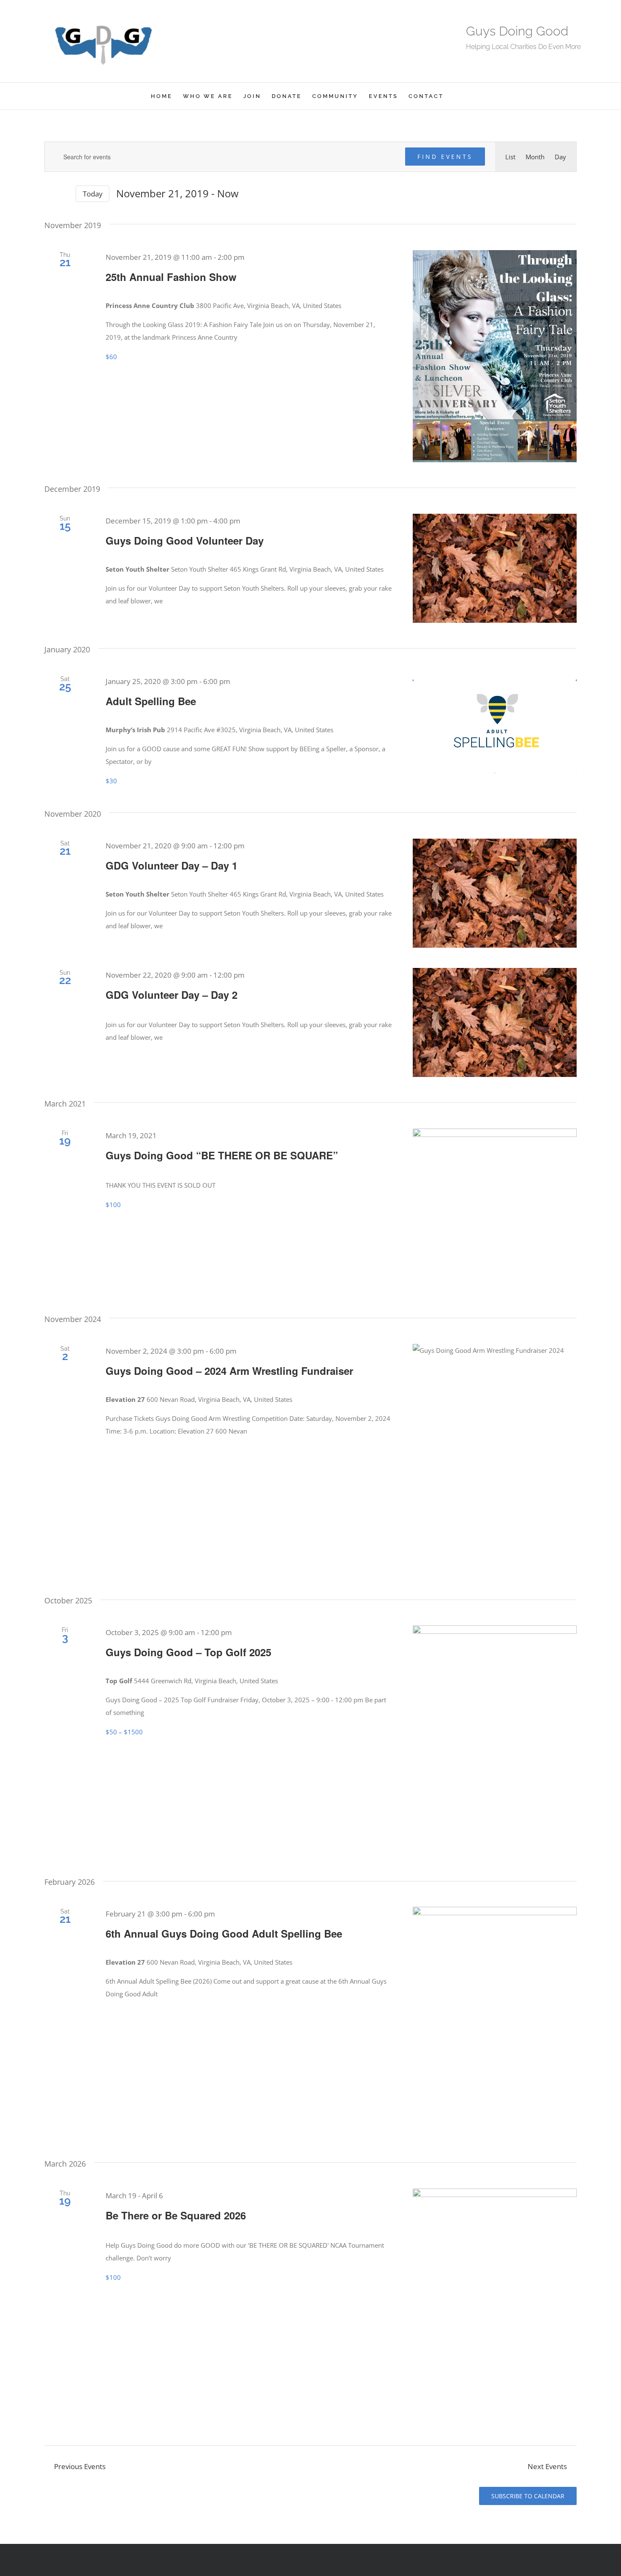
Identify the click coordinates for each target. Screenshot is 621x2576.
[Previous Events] (49, 194)
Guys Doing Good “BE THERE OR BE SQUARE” (222, 1155)
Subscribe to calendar (528, 2496)
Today (93, 194)
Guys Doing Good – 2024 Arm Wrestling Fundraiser (229, 1371)
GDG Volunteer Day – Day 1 (172, 865)
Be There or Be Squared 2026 (176, 2215)
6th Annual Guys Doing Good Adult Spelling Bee (224, 1933)
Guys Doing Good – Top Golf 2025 (188, 1652)
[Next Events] (64, 194)
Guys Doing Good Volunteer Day (185, 540)
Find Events (445, 157)
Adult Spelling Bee (151, 701)
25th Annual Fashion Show (171, 277)
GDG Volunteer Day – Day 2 (172, 995)
